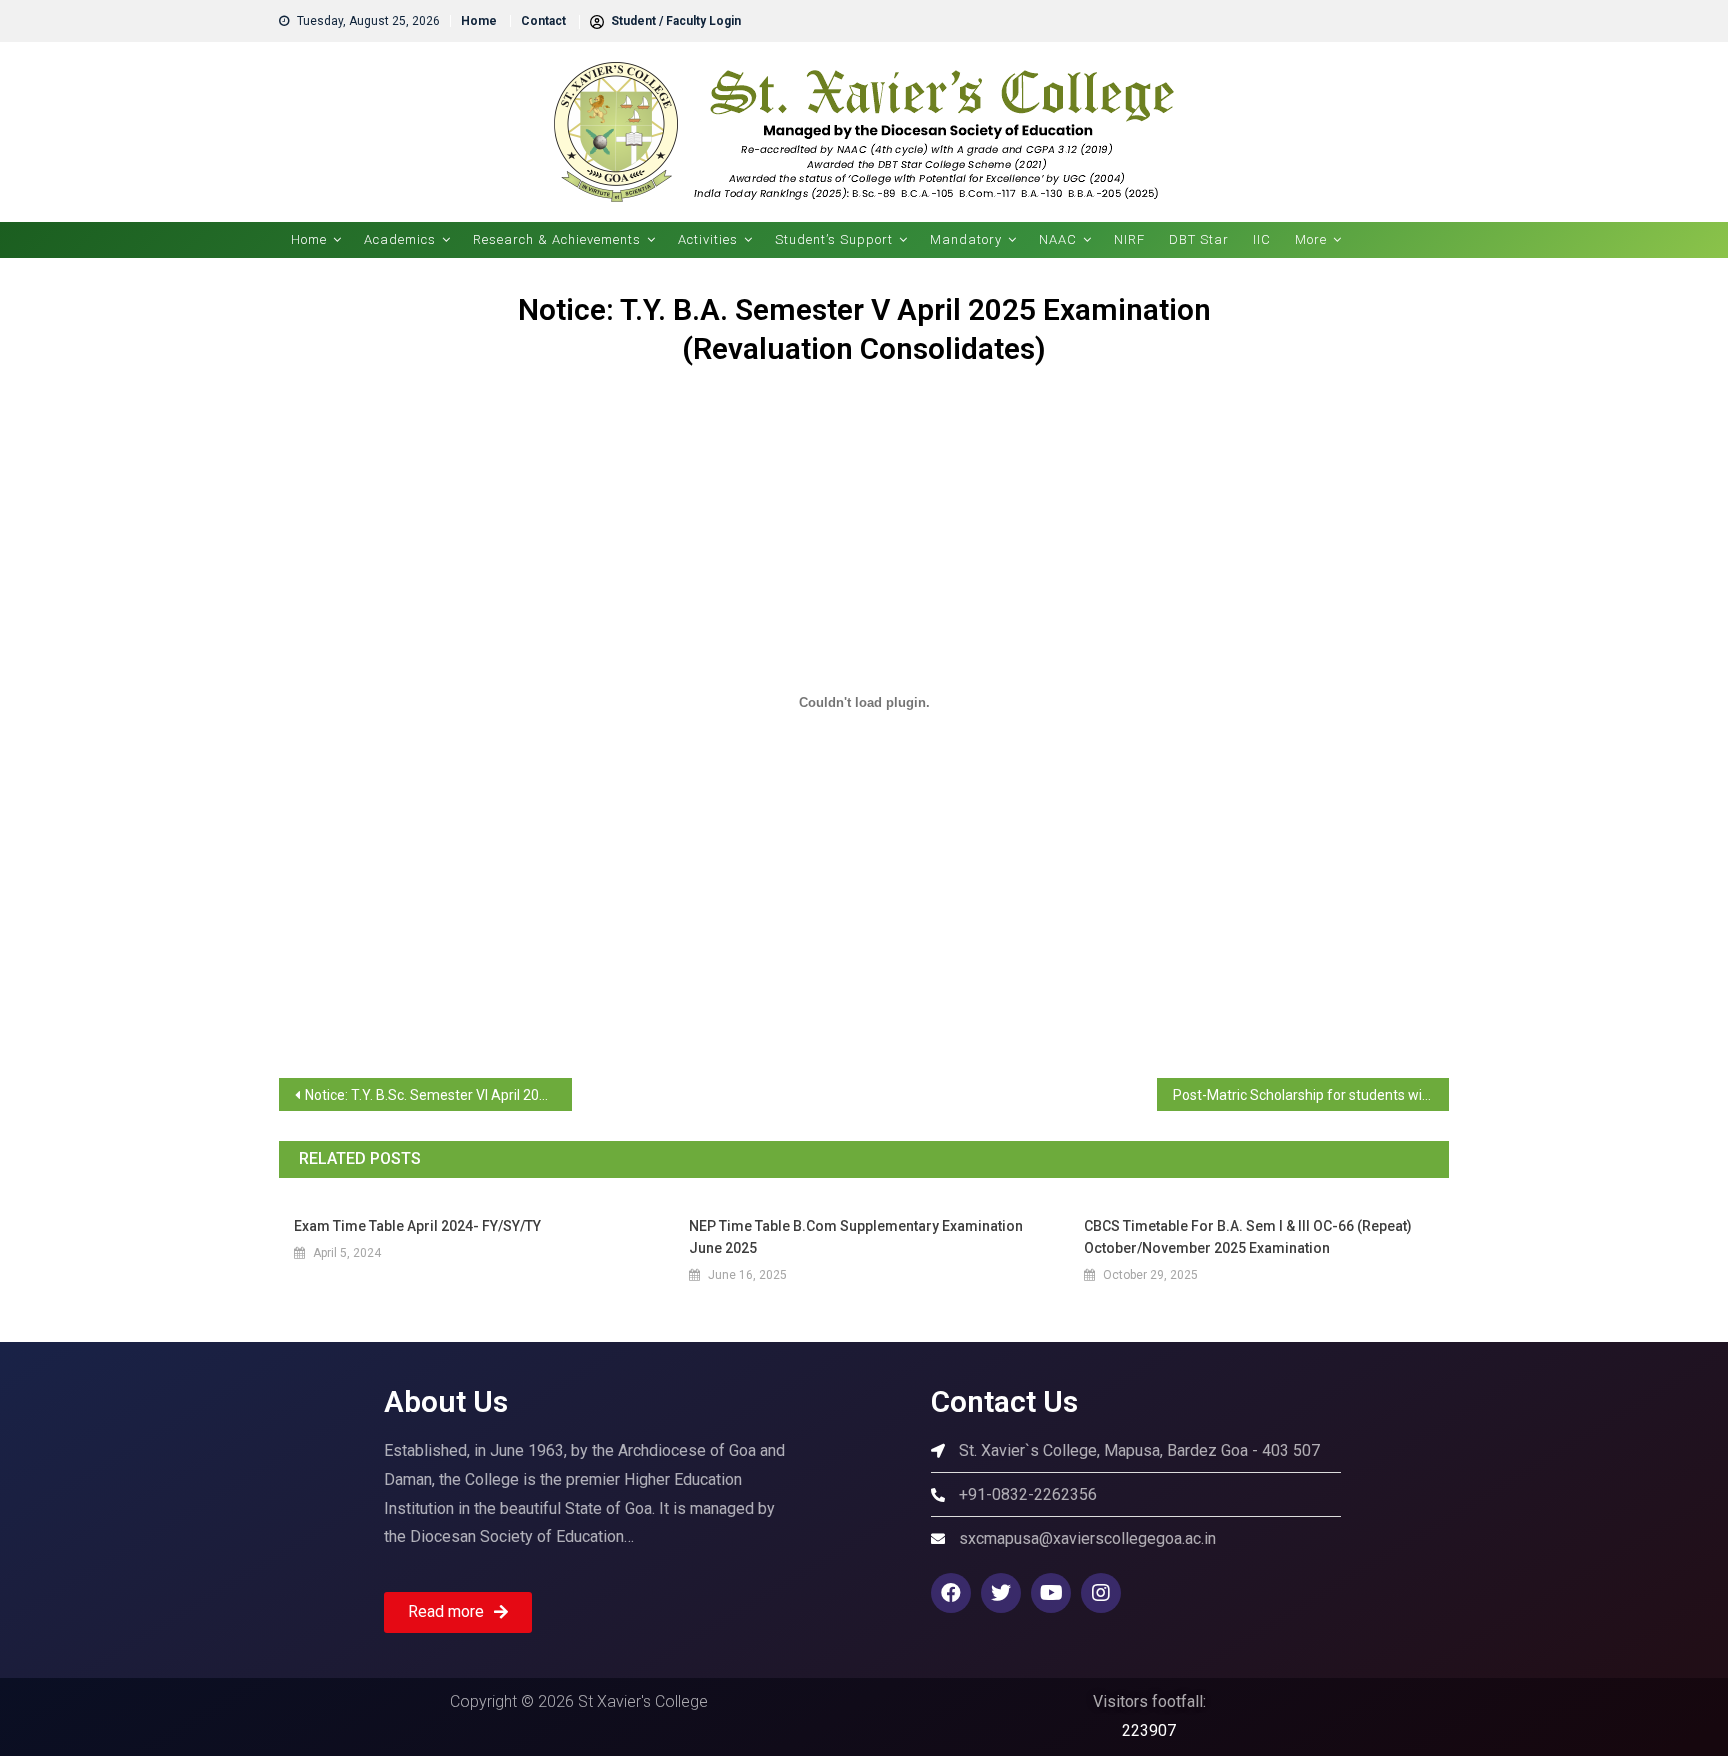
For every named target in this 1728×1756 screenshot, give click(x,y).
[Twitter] (1001, 1593)
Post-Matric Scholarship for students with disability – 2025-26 (1311, 1095)
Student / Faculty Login (674, 21)
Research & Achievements (557, 239)
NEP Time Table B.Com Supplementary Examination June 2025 (856, 1237)
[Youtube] (1051, 1593)
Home (479, 21)
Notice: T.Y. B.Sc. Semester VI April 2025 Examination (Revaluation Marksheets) (438, 1095)
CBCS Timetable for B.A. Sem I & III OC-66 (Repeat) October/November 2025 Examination (1248, 1237)
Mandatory (966, 239)
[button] (458, 1612)
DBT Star (1199, 239)
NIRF (1129, 239)
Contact (543, 21)
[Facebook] (951, 1593)
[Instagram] (1101, 1593)
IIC (1262, 239)
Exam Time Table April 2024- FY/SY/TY (417, 1226)
